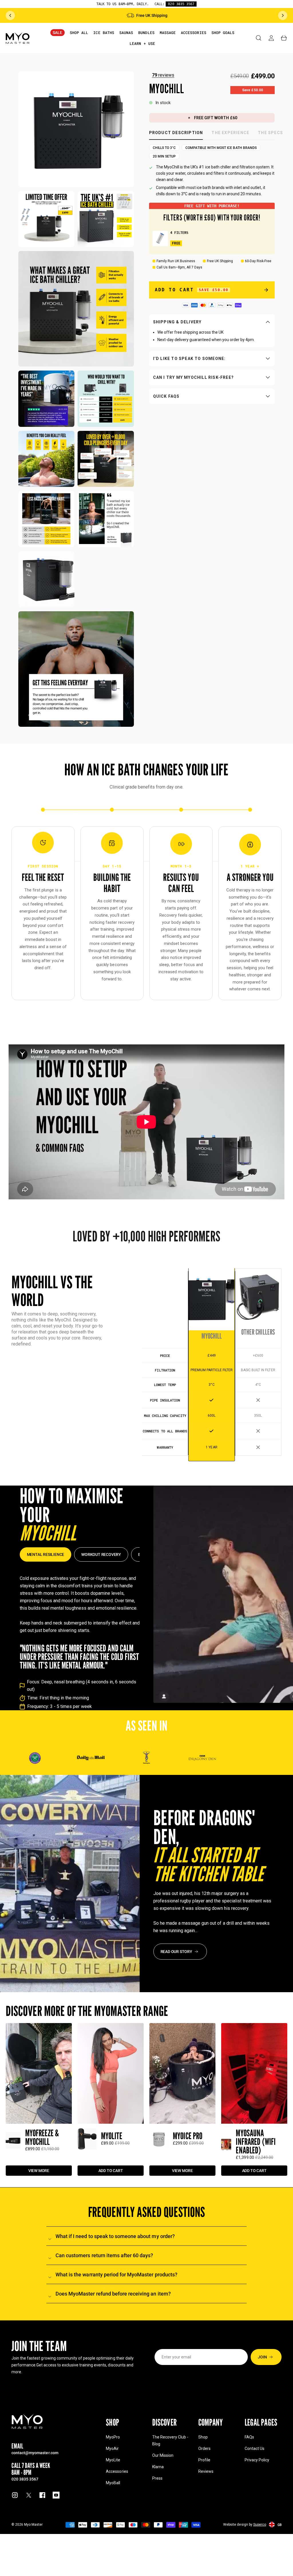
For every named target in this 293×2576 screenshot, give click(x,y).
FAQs (249, 2437)
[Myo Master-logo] (18, 38)
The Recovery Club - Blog (170, 2440)
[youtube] (56, 2495)
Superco (260, 2525)
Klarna (158, 2467)
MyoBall (113, 2483)
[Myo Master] (27, 2421)
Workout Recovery (101, 1554)
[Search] (259, 38)
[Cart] (284, 38)
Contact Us (255, 2448)
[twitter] (29, 2495)
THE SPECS (270, 133)
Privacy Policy (257, 2460)
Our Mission (163, 2455)
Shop (203, 2437)
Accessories (117, 2471)
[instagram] (15, 2495)
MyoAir (112, 2448)
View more (39, 2170)
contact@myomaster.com (35, 2453)
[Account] (271, 38)
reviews (163, 75)
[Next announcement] (283, 15)
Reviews (206, 2471)
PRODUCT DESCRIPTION (176, 133)
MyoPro (113, 2437)
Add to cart (111, 2170)
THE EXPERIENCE (230, 133)
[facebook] (42, 2495)
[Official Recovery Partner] (146, 1758)
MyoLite (113, 2460)
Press (157, 2478)
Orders (204, 2448)
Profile (204, 2460)
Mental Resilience (46, 1554)
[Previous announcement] (10, 15)
